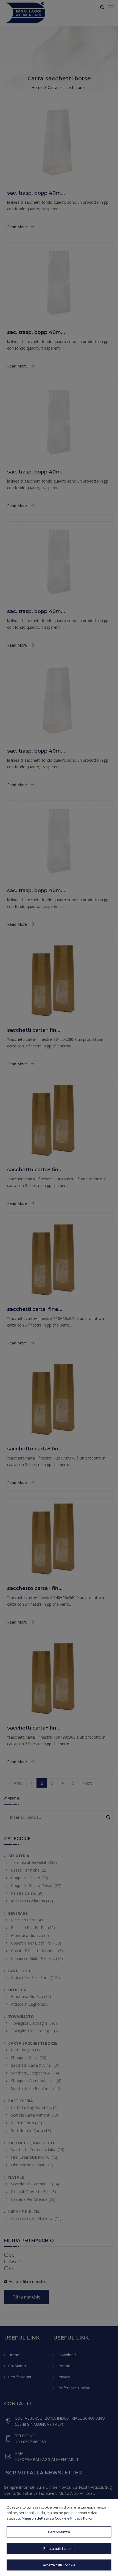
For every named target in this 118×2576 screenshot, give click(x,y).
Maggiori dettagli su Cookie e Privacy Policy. (58, 2518)
